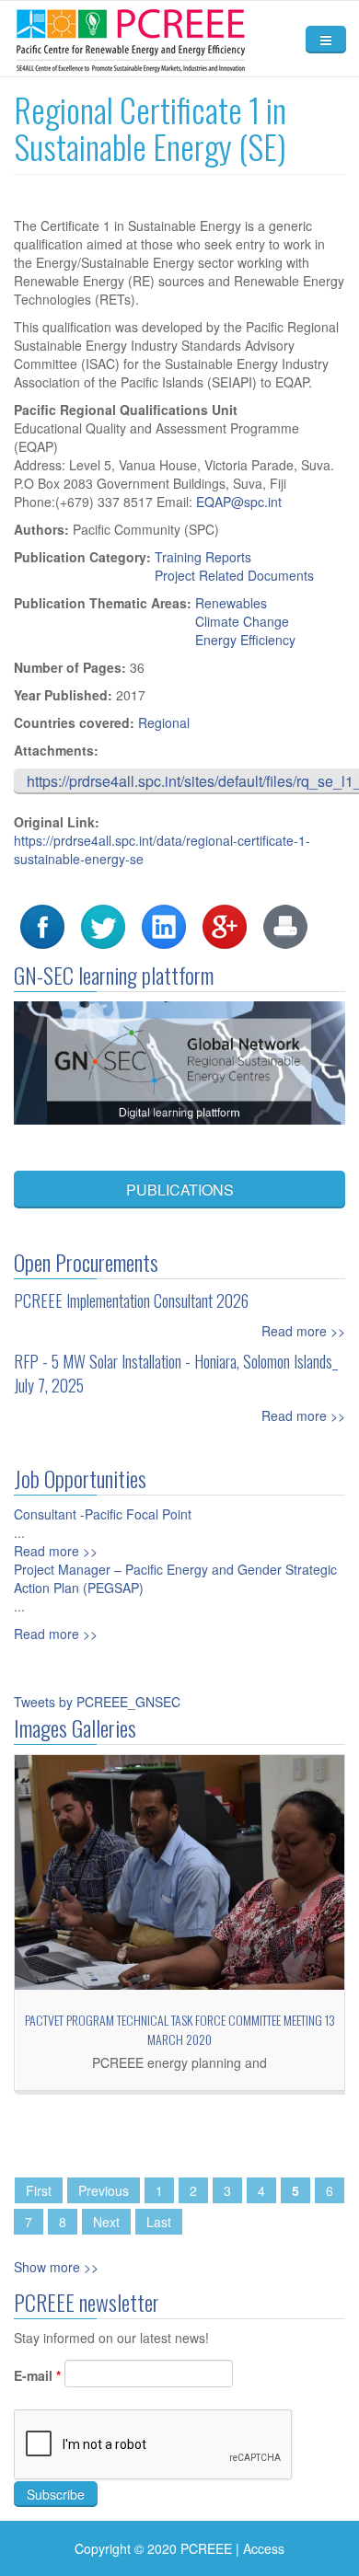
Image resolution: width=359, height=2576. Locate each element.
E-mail (37, 2375)
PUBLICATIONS (180, 1190)
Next (106, 2222)
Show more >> (56, 2267)
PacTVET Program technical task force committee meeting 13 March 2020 (180, 2029)
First (39, 2190)
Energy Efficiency (245, 640)
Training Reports (203, 557)
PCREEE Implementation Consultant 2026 (131, 1300)
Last (159, 2222)
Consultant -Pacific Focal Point (103, 1514)
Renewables (231, 603)
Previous (104, 2190)
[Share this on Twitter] (103, 925)
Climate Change (242, 621)
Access (264, 2548)
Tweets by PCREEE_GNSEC (97, 1702)
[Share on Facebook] (42, 925)
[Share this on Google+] (225, 925)
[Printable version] (285, 925)
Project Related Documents (234, 575)
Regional (164, 722)
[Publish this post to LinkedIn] (164, 925)
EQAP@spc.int (239, 502)
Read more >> (303, 1331)
